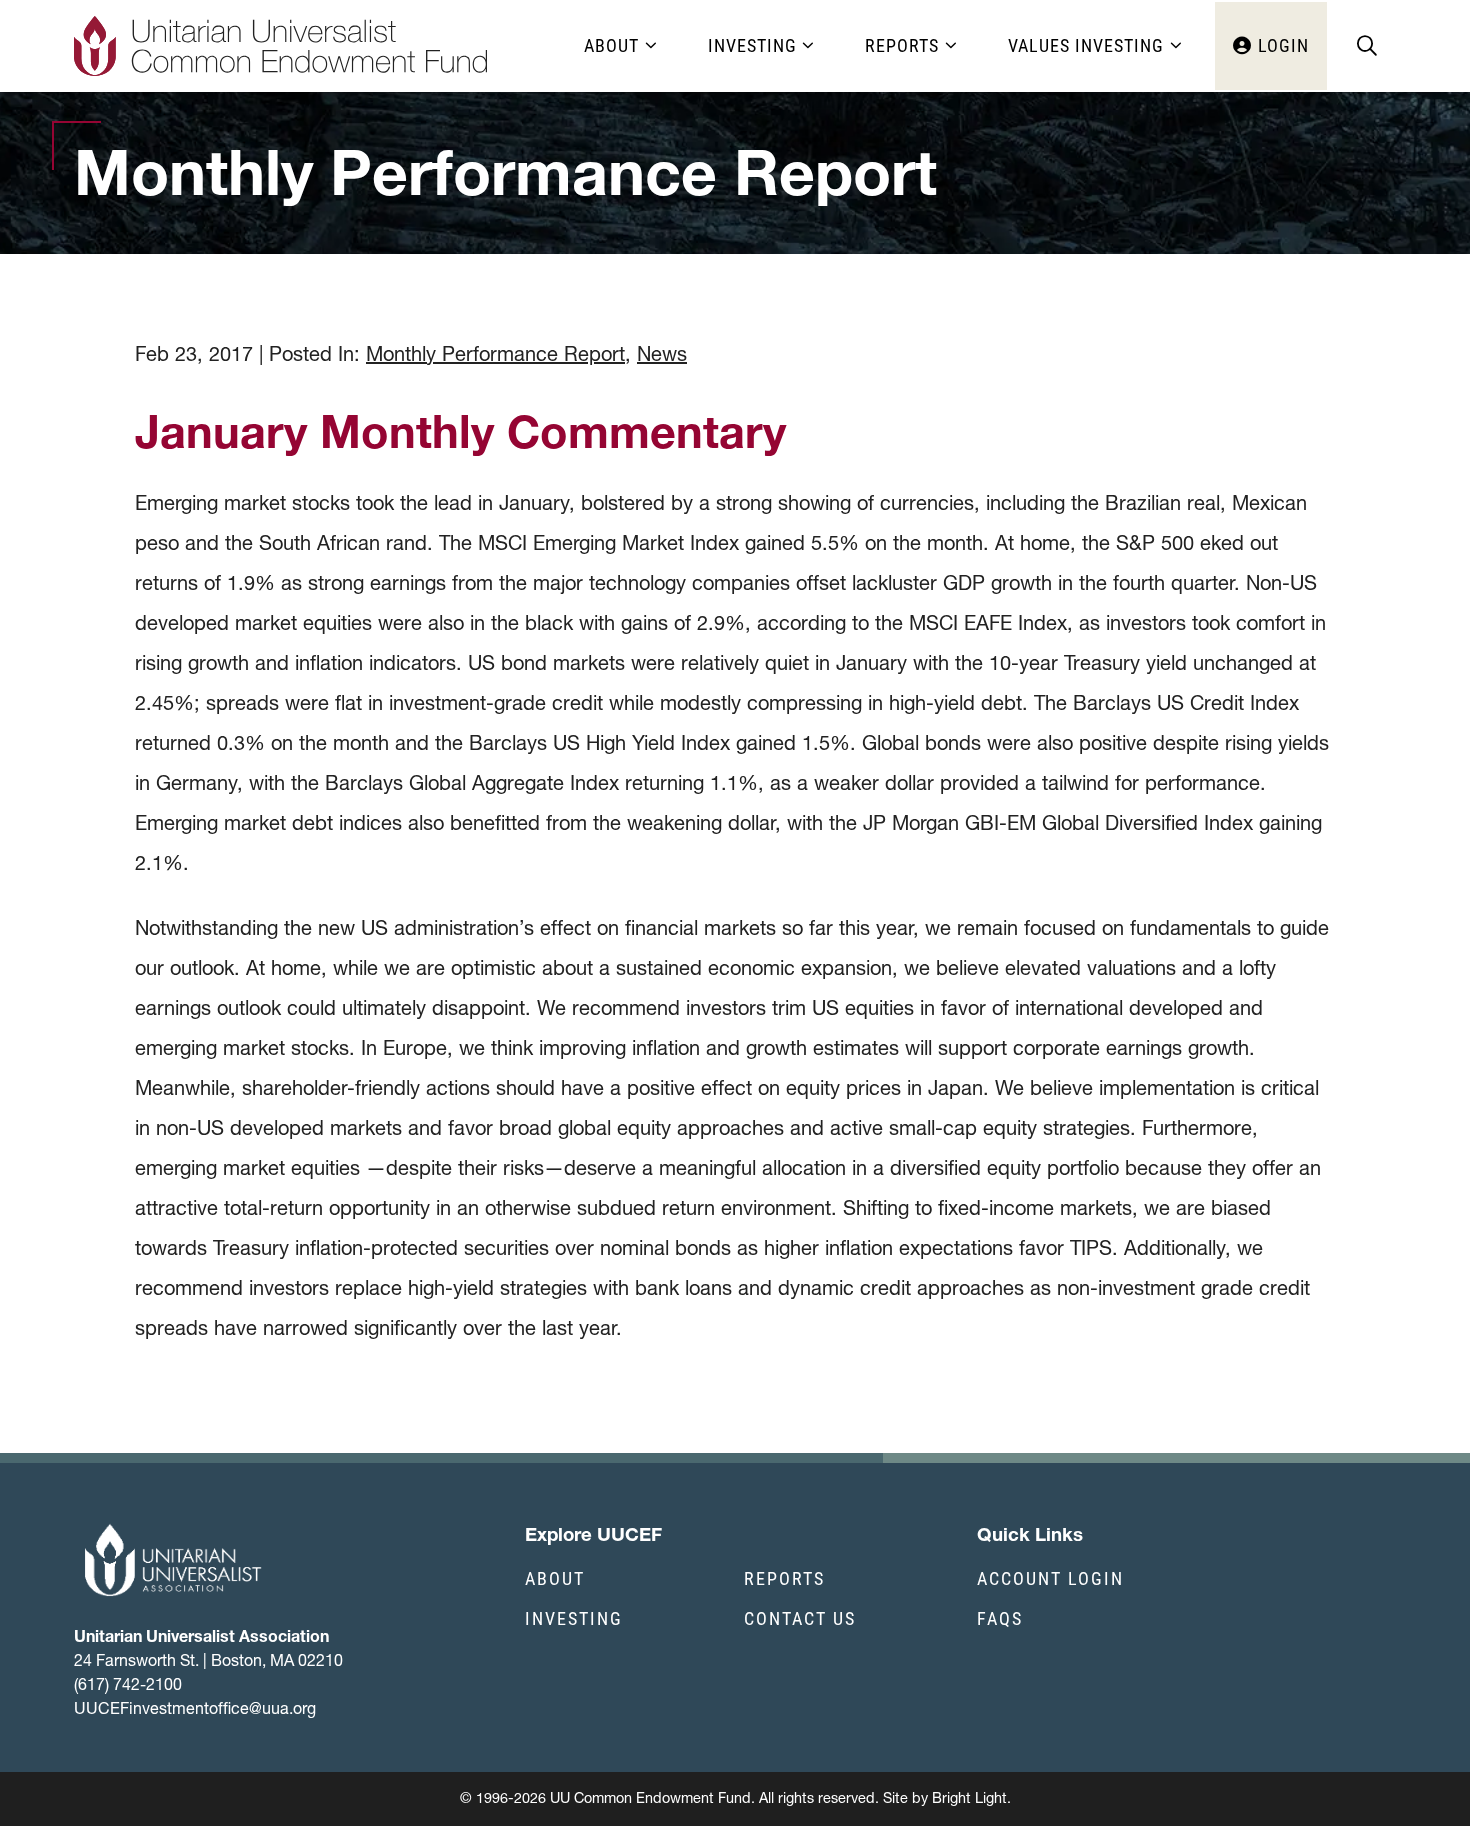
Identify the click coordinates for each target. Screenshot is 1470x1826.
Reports (784, 1578)
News (662, 354)
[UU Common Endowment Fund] (281, 46)
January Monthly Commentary (460, 431)
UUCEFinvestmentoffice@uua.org (195, 1708)
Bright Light (969, 1798)
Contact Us (800, 1618)
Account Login (1050, 1578)
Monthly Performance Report (495, 354)
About (555, 1578)
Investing (574, 1618)
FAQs (1000, 1618)
